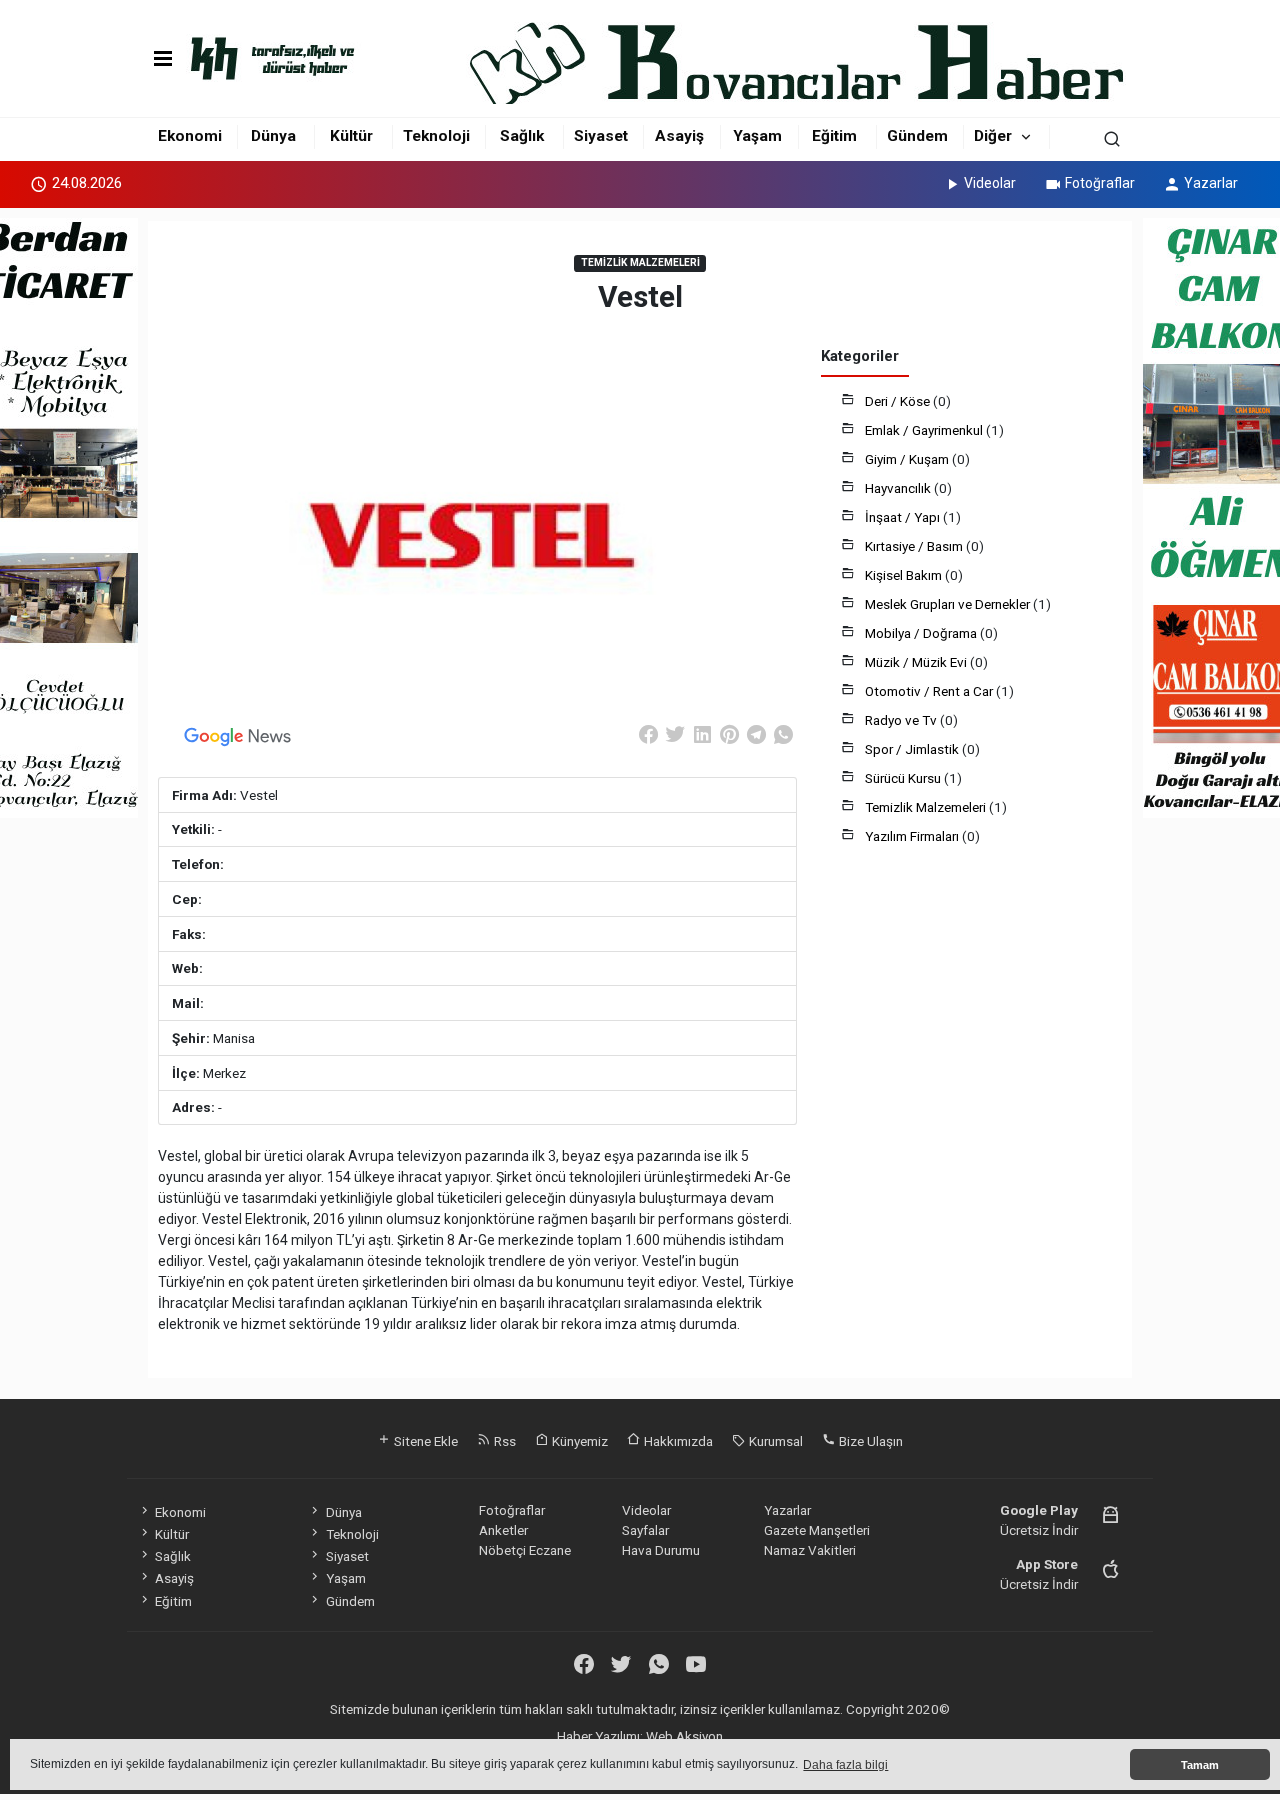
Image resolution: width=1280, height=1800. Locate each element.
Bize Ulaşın (869, 1441)
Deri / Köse (899, 401)
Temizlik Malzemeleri (927, 807)
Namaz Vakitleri (810, 1550)
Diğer (993, 136)
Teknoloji (436, 136)
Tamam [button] (1200, 1765)
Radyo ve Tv (902, 720)
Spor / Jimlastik (913, 749)
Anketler (503, 1530)
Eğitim (834, 136)
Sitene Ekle (424, 1441)
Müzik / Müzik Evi (917, 662)
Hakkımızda (677, 1441)
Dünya (273, 136)
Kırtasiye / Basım (915, 546)
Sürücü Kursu (904, 778)
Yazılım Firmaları (913, 836)
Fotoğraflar (1100, 183)
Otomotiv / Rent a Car (930, 691)
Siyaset (601, 136)
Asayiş (679, 136)
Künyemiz (578, 1441)
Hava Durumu (661, 1550)
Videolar (990, 183)
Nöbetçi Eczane (525, 1550)
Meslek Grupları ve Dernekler (949, 604)
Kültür (351, 136)
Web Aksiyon (684, 1736)
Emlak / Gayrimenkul (925, 430)
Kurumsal (774, 1441)
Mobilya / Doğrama (922, 633)
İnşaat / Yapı (904, 517)
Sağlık (522, 136)
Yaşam (757, 136)
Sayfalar (645, 1530)
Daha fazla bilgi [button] (845, 1765)
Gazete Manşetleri (817, 1530)
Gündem (917, 136)
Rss (503, 1441)
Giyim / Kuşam (908, 459)
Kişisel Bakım (905, 575)
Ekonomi (190, 136)
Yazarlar (1211, 183)
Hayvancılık (899, 488)
